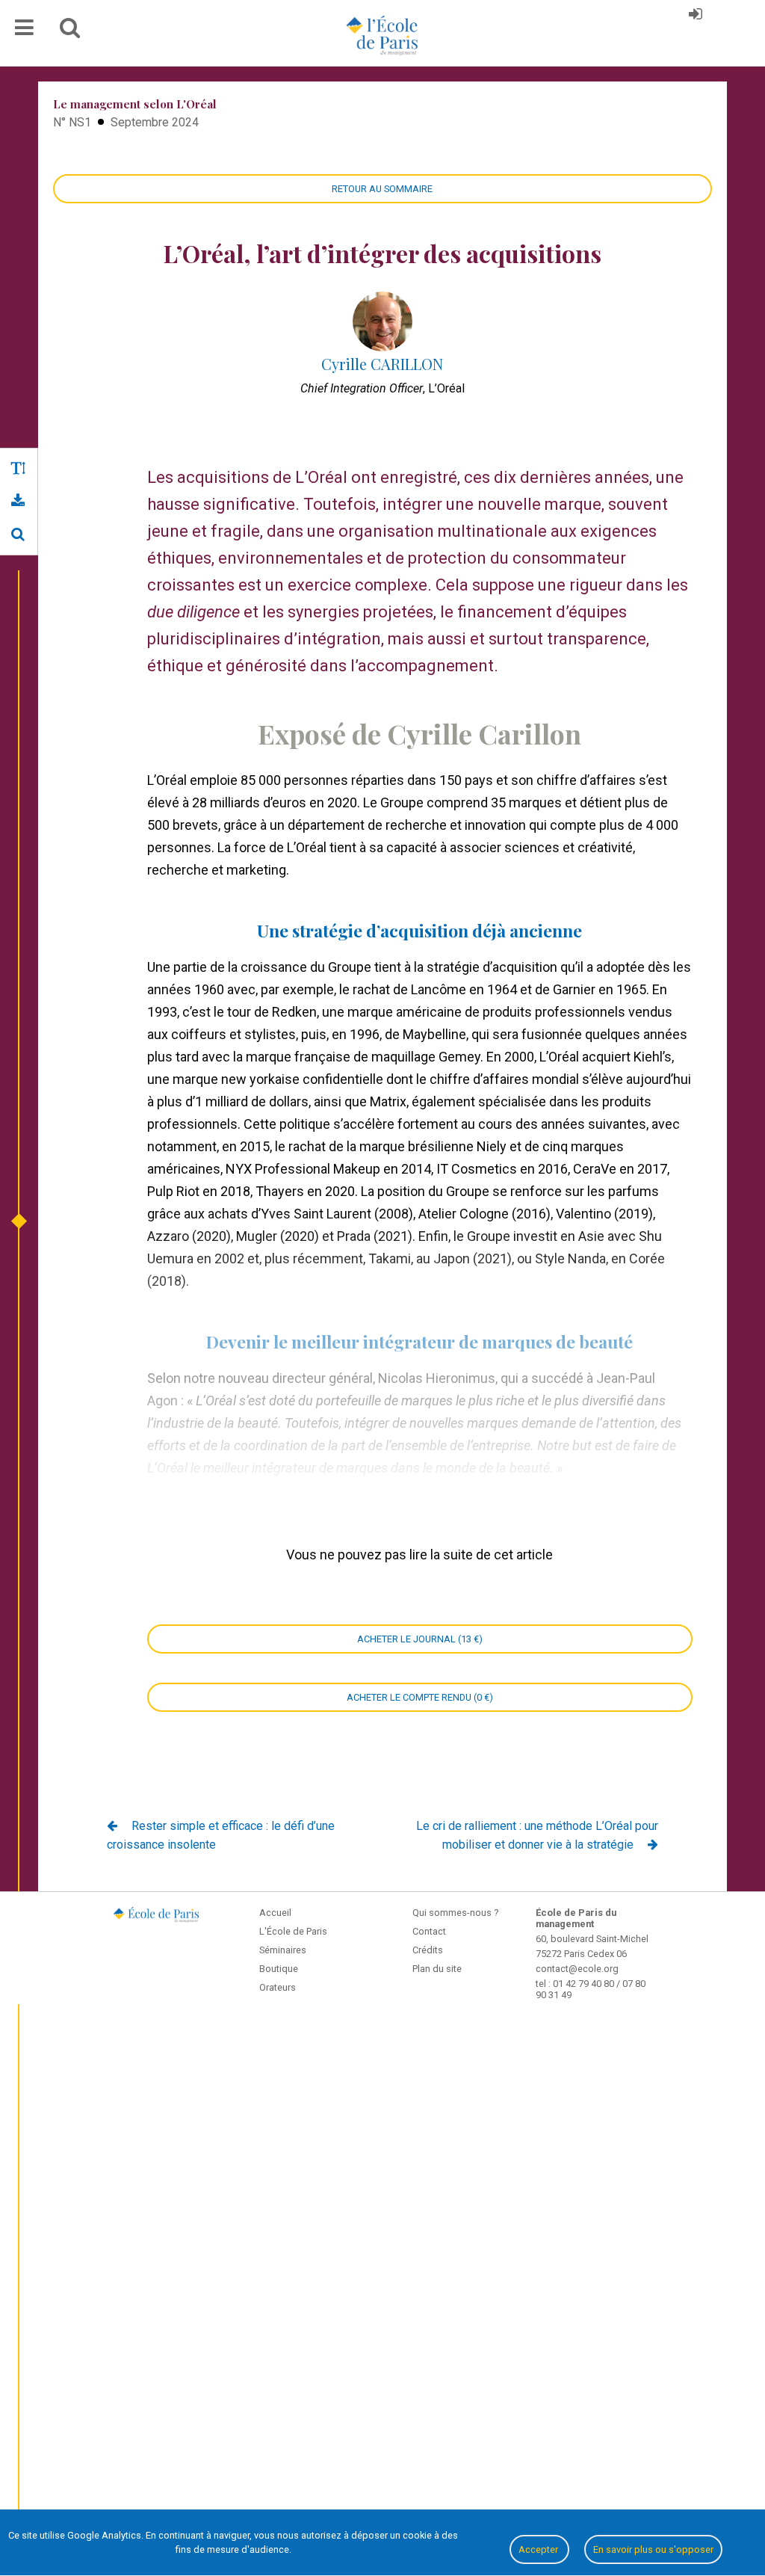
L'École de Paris (293, 1931)
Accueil (275, 1913)
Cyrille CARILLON (382, 364)
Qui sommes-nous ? (455, 1913)
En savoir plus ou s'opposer (653, 2549)
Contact (429, 1931)
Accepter (539, 2549)
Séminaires (283, 1950)
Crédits (428, 1950)
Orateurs (278, 1987)
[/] (18, 534)
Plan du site (437, 1969)
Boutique (279, 1969)
